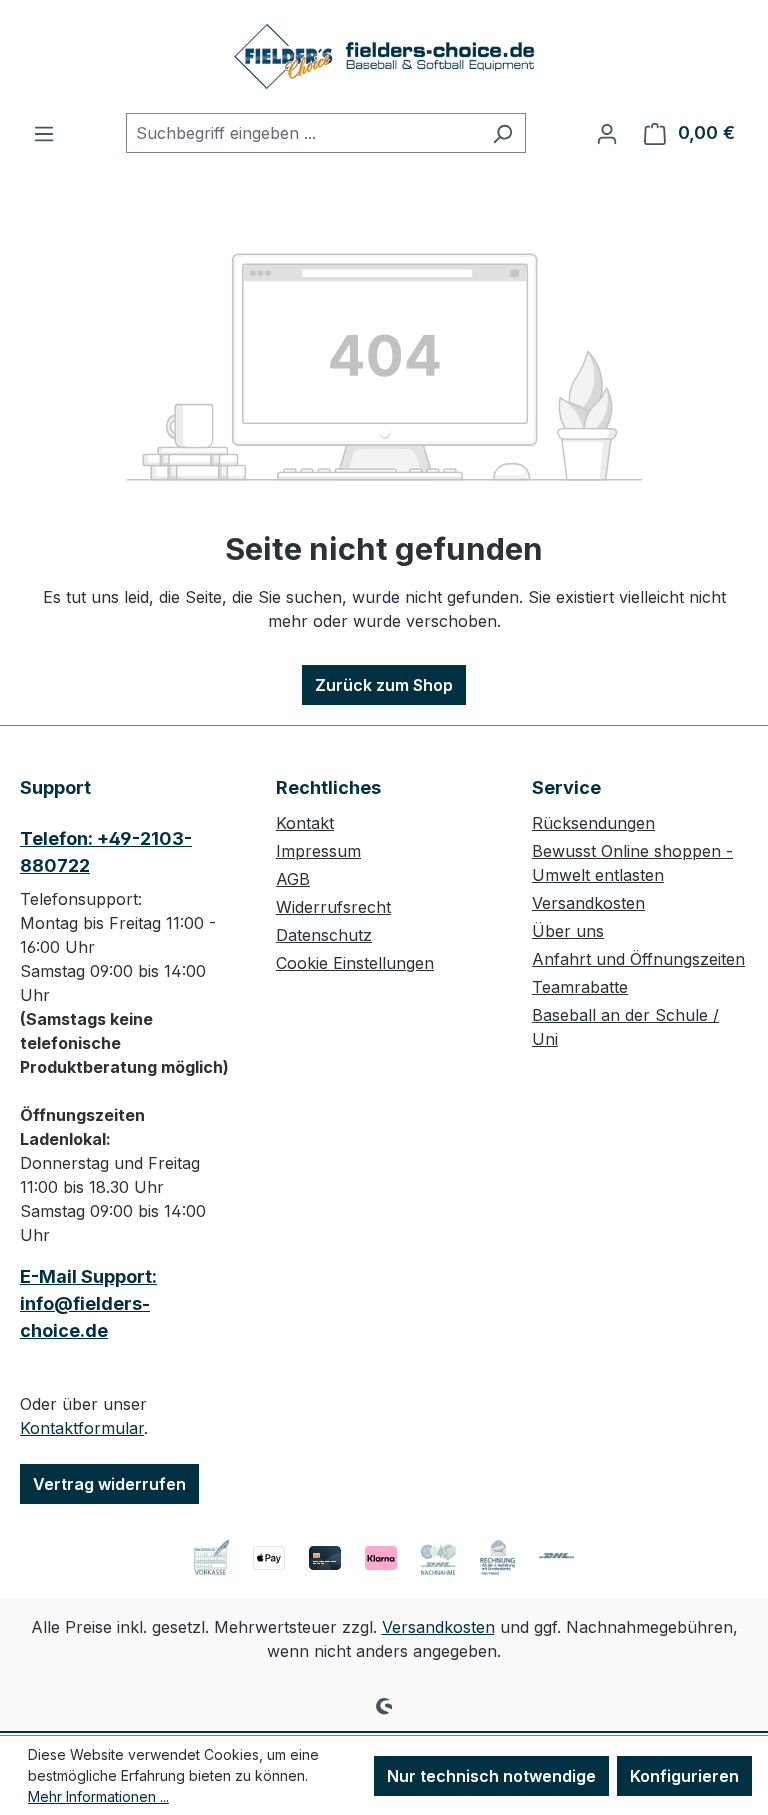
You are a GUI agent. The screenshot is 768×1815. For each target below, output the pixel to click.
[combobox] (303, 133)
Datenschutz (324, 935)
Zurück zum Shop (384, 685)
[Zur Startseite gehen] (384, 56)
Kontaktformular (82, 1428)
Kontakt (305, 823)
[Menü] (44, 133)
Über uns (568, 931)
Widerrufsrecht (333, 907)
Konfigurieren (684, 1776)
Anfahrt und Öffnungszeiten (638, 959)
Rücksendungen (593, 823)
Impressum (318, 851)
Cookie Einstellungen (355, 963)
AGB (293, 879)
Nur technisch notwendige (491, 1776)
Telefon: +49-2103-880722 (106, 852)
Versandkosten (588, 903)
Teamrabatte (580, 987)
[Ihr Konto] (607, 133)
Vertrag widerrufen (109, 1484)
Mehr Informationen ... (98, 1796)
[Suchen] (502, 133)
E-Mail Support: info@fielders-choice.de (88, 1303)
